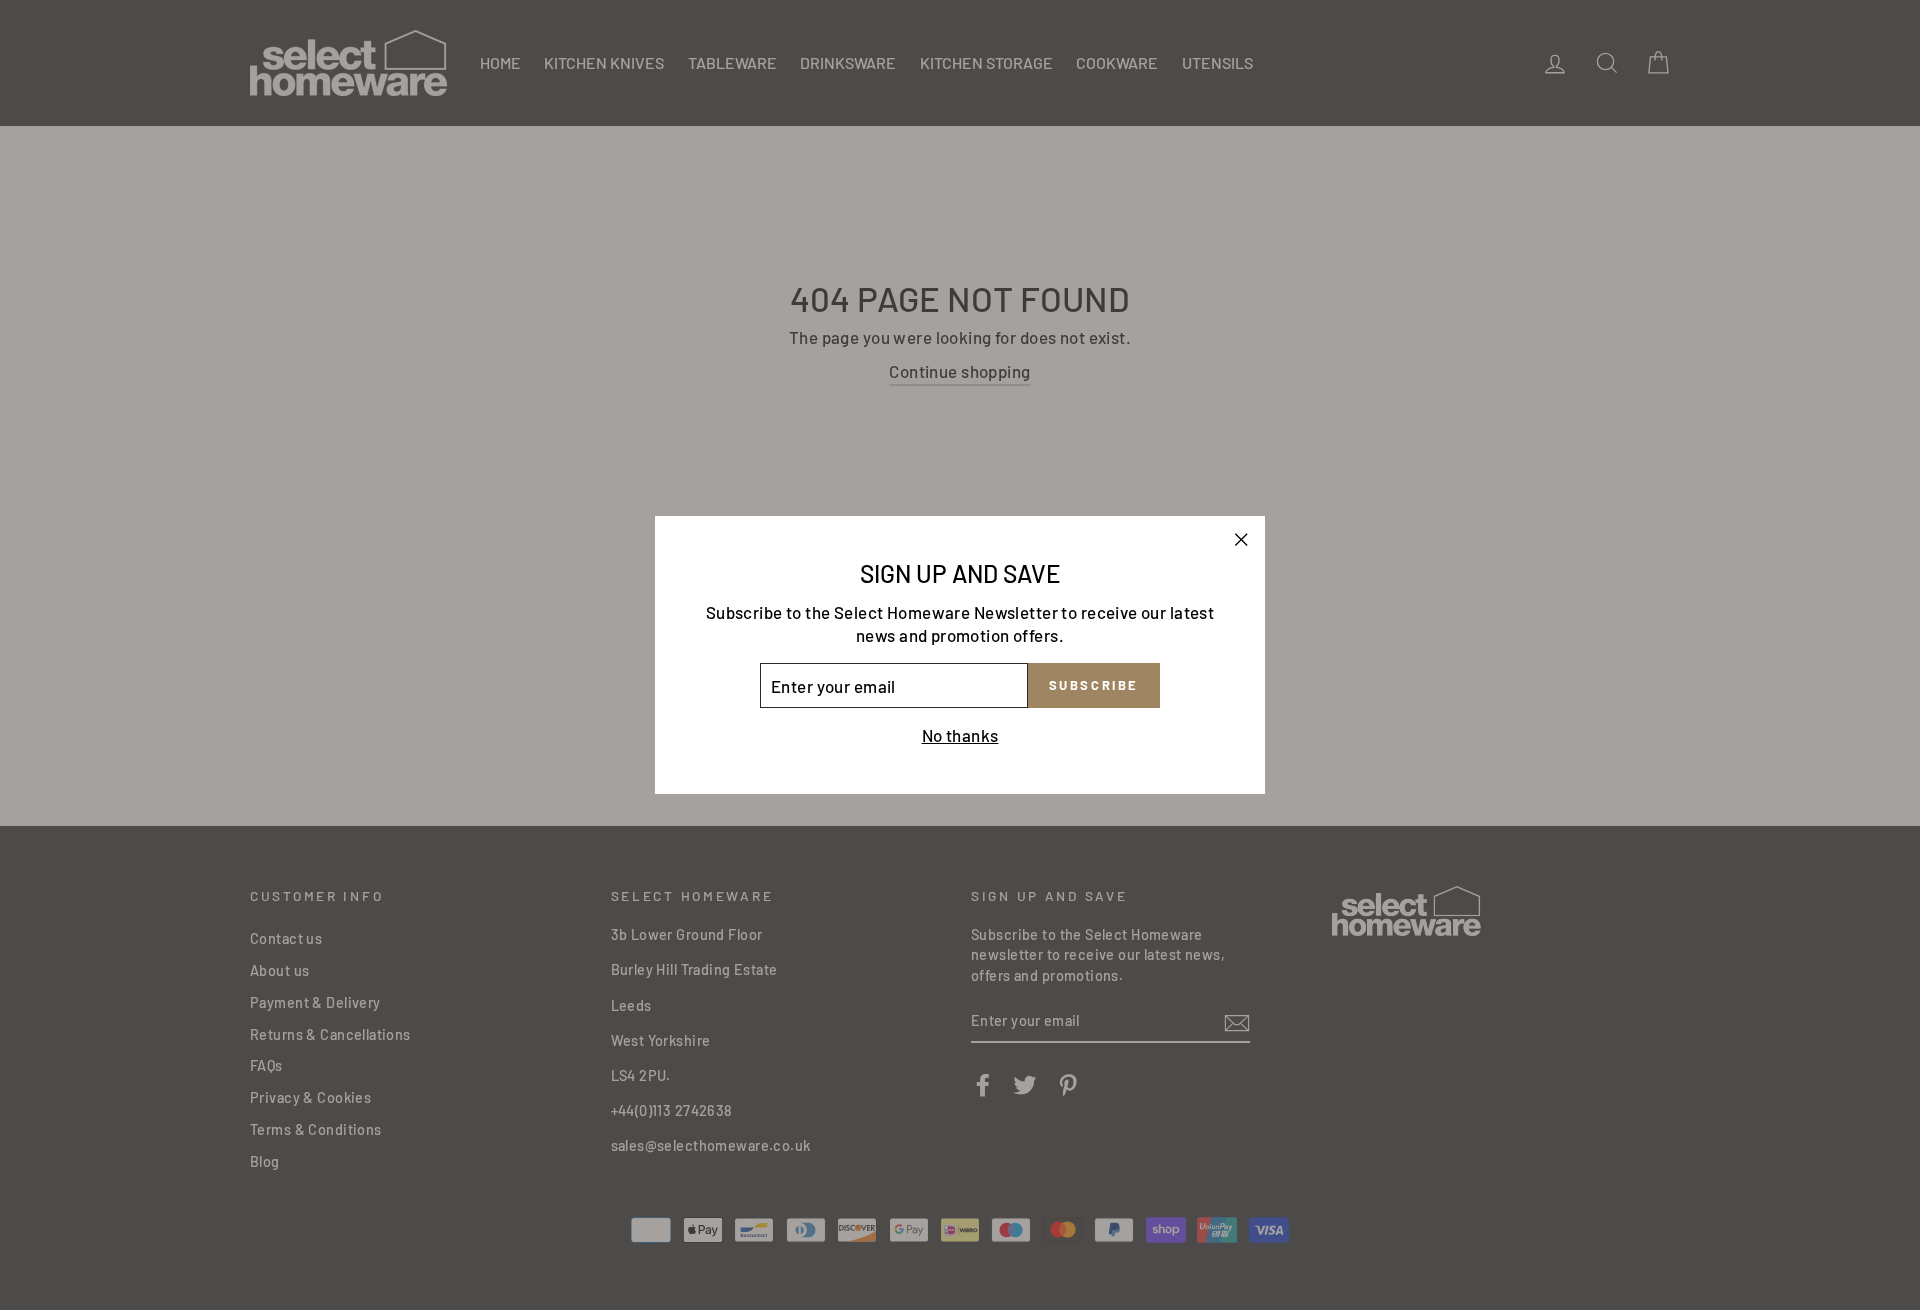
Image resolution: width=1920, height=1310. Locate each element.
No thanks (960, 735)
